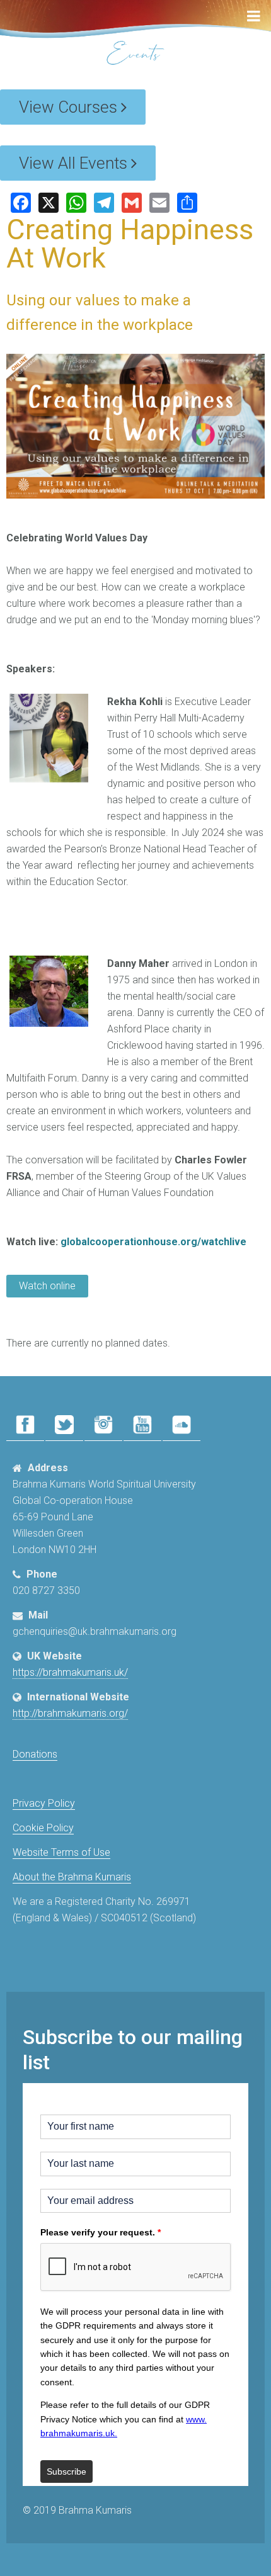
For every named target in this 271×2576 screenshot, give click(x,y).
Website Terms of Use (61, 1852)
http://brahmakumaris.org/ (70, 1713)
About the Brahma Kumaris (72, 1877)
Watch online (47, 1286)
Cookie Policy (43, 1828)
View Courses (70, 107)
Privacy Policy (44, 1803)
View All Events (75, 163)
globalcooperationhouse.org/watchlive (153, 1242)
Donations (35, 1754)
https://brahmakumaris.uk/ (70, 1672)
